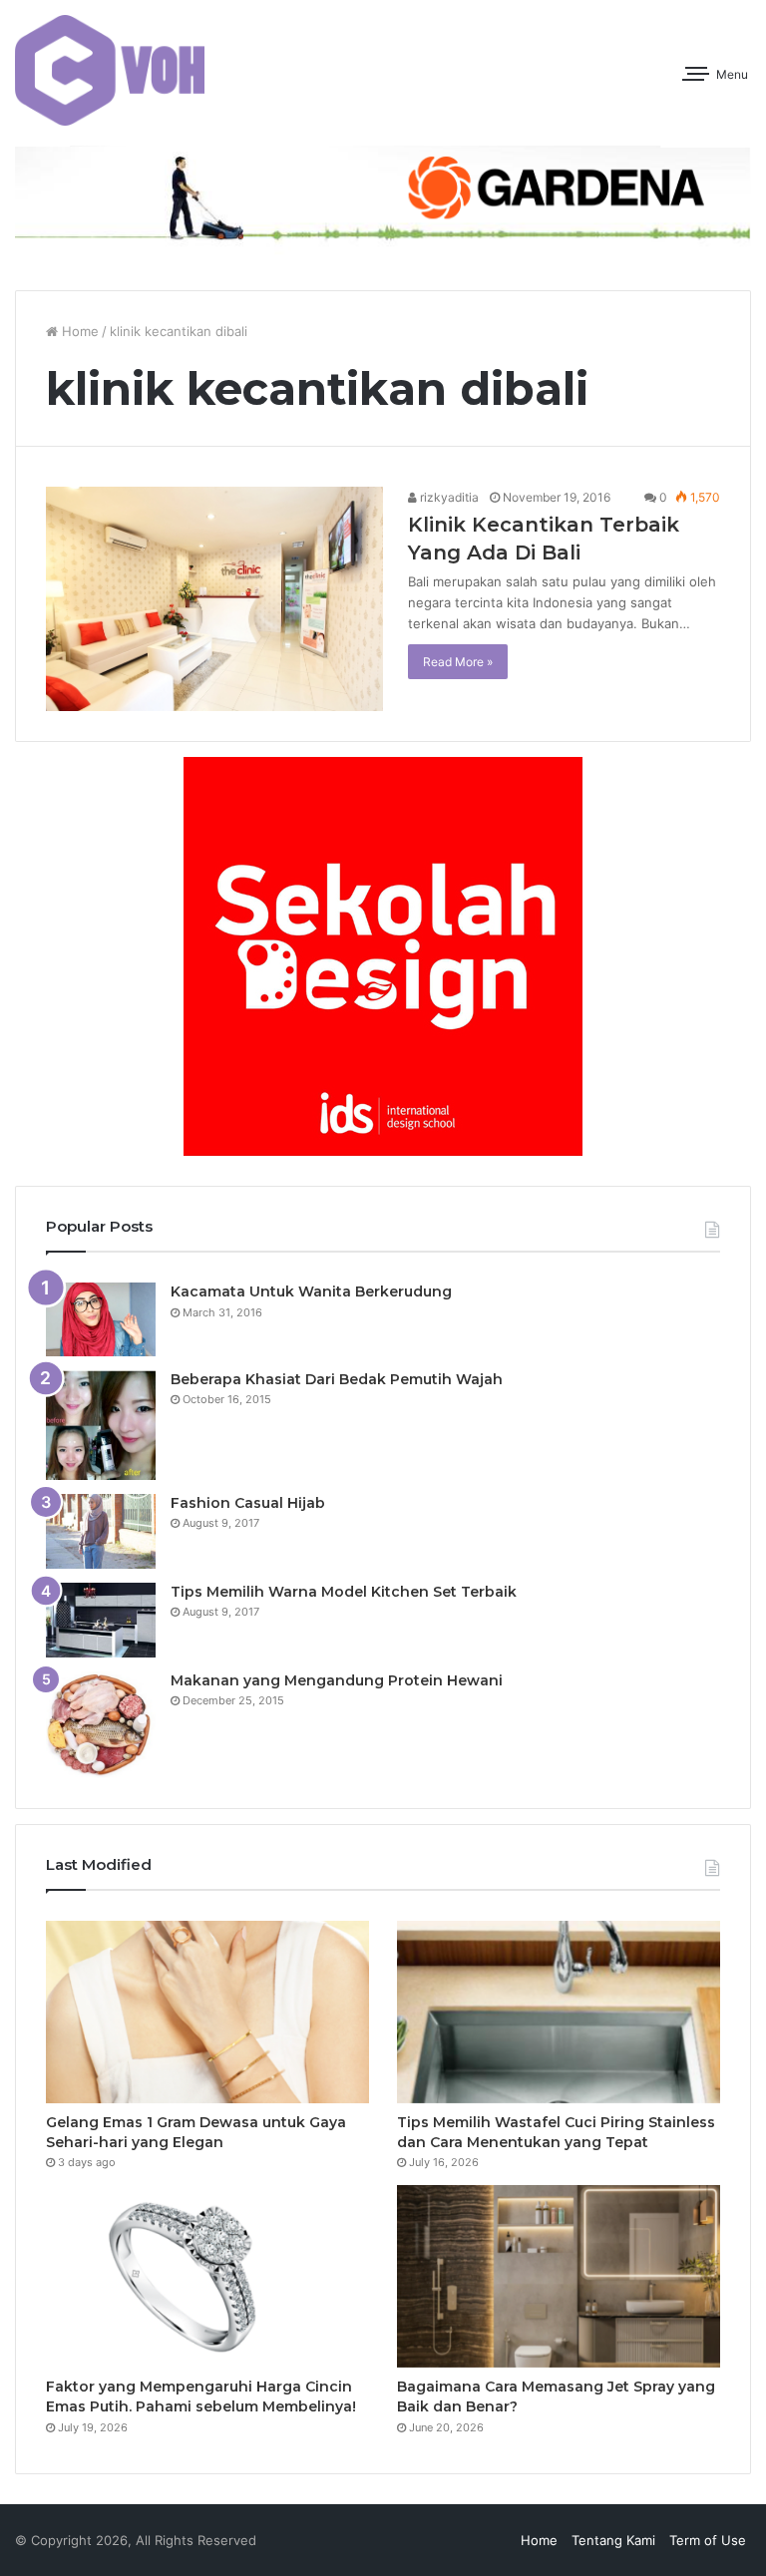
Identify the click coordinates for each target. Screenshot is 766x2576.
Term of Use (708, 2540)
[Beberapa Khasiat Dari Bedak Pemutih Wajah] (101, 1425)
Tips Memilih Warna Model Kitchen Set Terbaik (344, 1592)
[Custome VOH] (110, 70)
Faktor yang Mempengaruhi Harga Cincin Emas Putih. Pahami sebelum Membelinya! (201, 2396)
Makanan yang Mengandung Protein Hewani (337, 1680)
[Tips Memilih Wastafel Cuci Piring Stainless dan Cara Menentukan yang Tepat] (559, 2012)
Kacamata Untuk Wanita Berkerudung (311, 1291)
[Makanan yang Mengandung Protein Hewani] (101, 1725)
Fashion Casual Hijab (248, 1503)
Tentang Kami (613, 2540)
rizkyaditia (448, 497)
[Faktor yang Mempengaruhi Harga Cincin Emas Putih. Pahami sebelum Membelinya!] (207, 2276)
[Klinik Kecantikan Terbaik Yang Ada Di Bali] (214, 599)
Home (78, 331)
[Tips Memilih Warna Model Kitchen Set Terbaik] (101, 1620)
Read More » (458, 662)
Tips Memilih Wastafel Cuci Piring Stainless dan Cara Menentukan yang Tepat (556, 2132)
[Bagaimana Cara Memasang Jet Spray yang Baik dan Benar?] (559, 2276)
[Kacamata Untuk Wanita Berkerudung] (101, 1319)
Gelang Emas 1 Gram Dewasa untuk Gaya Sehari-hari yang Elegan (196, 2132)
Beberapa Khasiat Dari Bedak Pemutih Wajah (337, 1379)
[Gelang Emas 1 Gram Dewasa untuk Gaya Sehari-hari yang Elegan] (207, 2012)
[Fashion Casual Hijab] (101, 1531)
